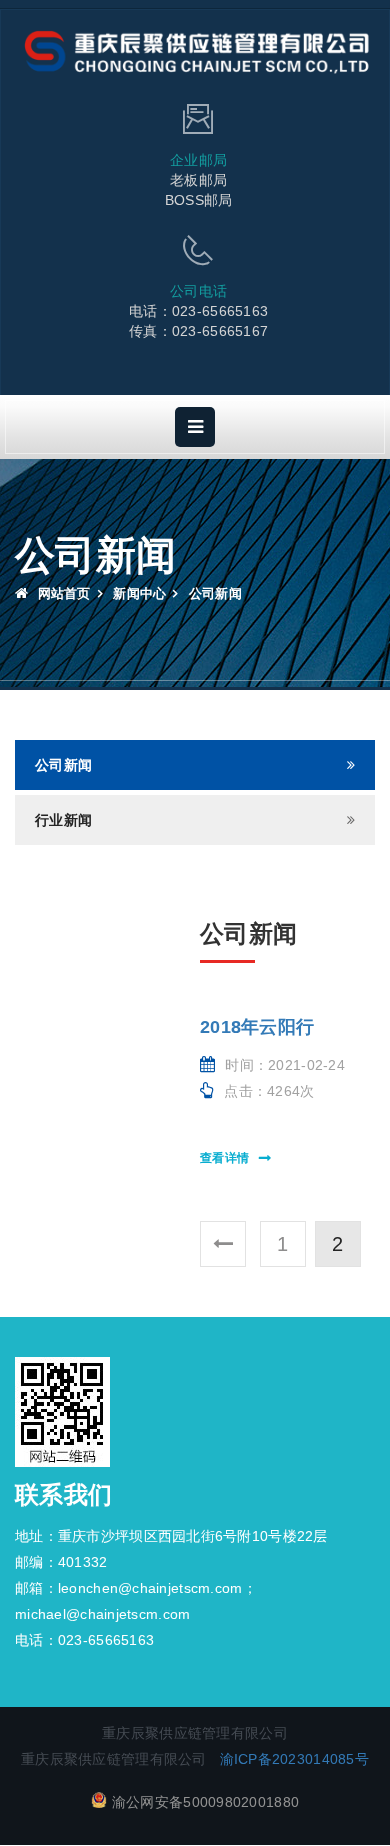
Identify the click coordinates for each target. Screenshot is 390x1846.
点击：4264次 (269, 1091)
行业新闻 (63, 820)
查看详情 (224, 1158)
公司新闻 (63, 765)
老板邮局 (198, 180)
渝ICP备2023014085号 (294, 1759)
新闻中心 (139, 593)
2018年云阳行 (257, 1027)
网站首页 (61, 593)
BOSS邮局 (199, 200)
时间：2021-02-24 (285, 1065)
